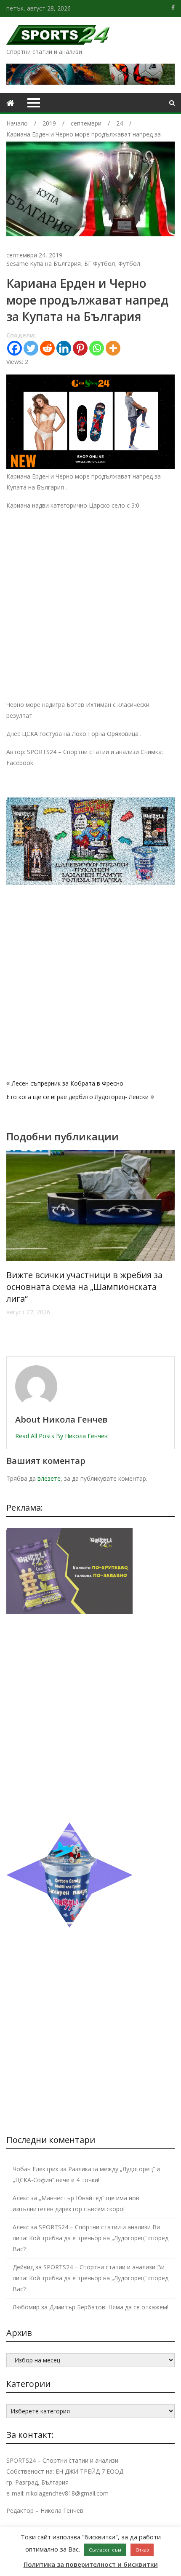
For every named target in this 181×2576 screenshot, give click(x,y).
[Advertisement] (90, 609)
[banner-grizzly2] (90, 883)
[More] (113, 348)
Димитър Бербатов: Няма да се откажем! (109, 2307)
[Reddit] (47, 348)
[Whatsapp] (97, 348)
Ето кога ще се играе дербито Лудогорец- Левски (77, 1097)
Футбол (129, 263)
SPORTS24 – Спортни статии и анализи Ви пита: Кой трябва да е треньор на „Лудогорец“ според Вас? (90, 2238)
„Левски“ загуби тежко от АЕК (69, 1275)
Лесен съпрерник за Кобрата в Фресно (68, 1083)
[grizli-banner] (69, 1612)
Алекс (21, 2198)
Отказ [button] (142, 2550)
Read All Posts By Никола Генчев (61, 1436)
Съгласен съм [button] (105, 2550)
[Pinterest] (80, 348)
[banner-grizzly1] (69, 1925)
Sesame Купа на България (44, 263)
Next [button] (169, 1249)
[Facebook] (15, 348)
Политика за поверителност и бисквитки (91, 2564)
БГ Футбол (100, 263)
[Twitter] (31, 348)
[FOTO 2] (90, 467)
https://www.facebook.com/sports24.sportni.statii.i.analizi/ (173, 8)
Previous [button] (12, 1249)
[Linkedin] (64, 348)
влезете (49, 1478)
